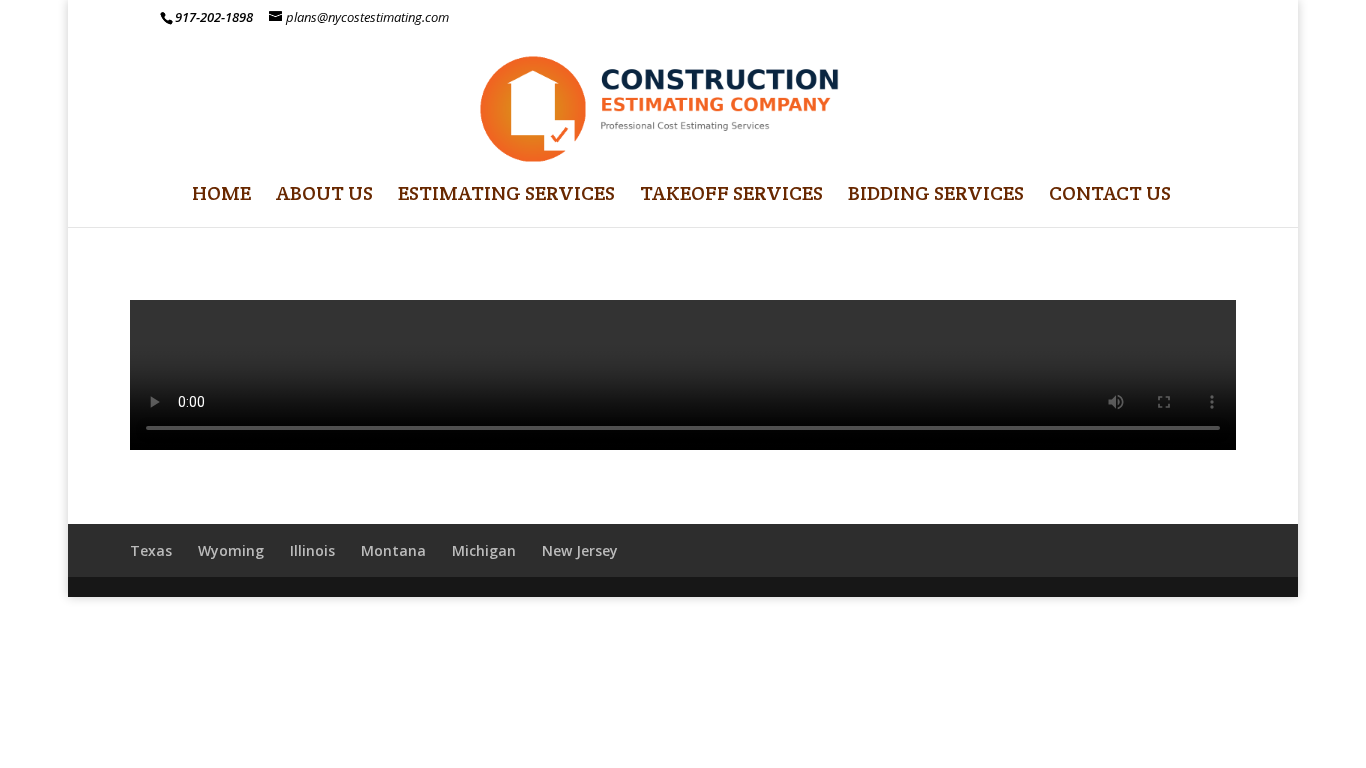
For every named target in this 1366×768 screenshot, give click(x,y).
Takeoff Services (731, 196)
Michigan (484, 550)
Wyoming (231, 550)
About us (324, 196)
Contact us (1110, 196)
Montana (393, 550)
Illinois (312, 550)
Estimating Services (506, 196)
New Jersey (580, 550)
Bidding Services (936, 196)
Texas (151, 550)
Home (221, 196)
